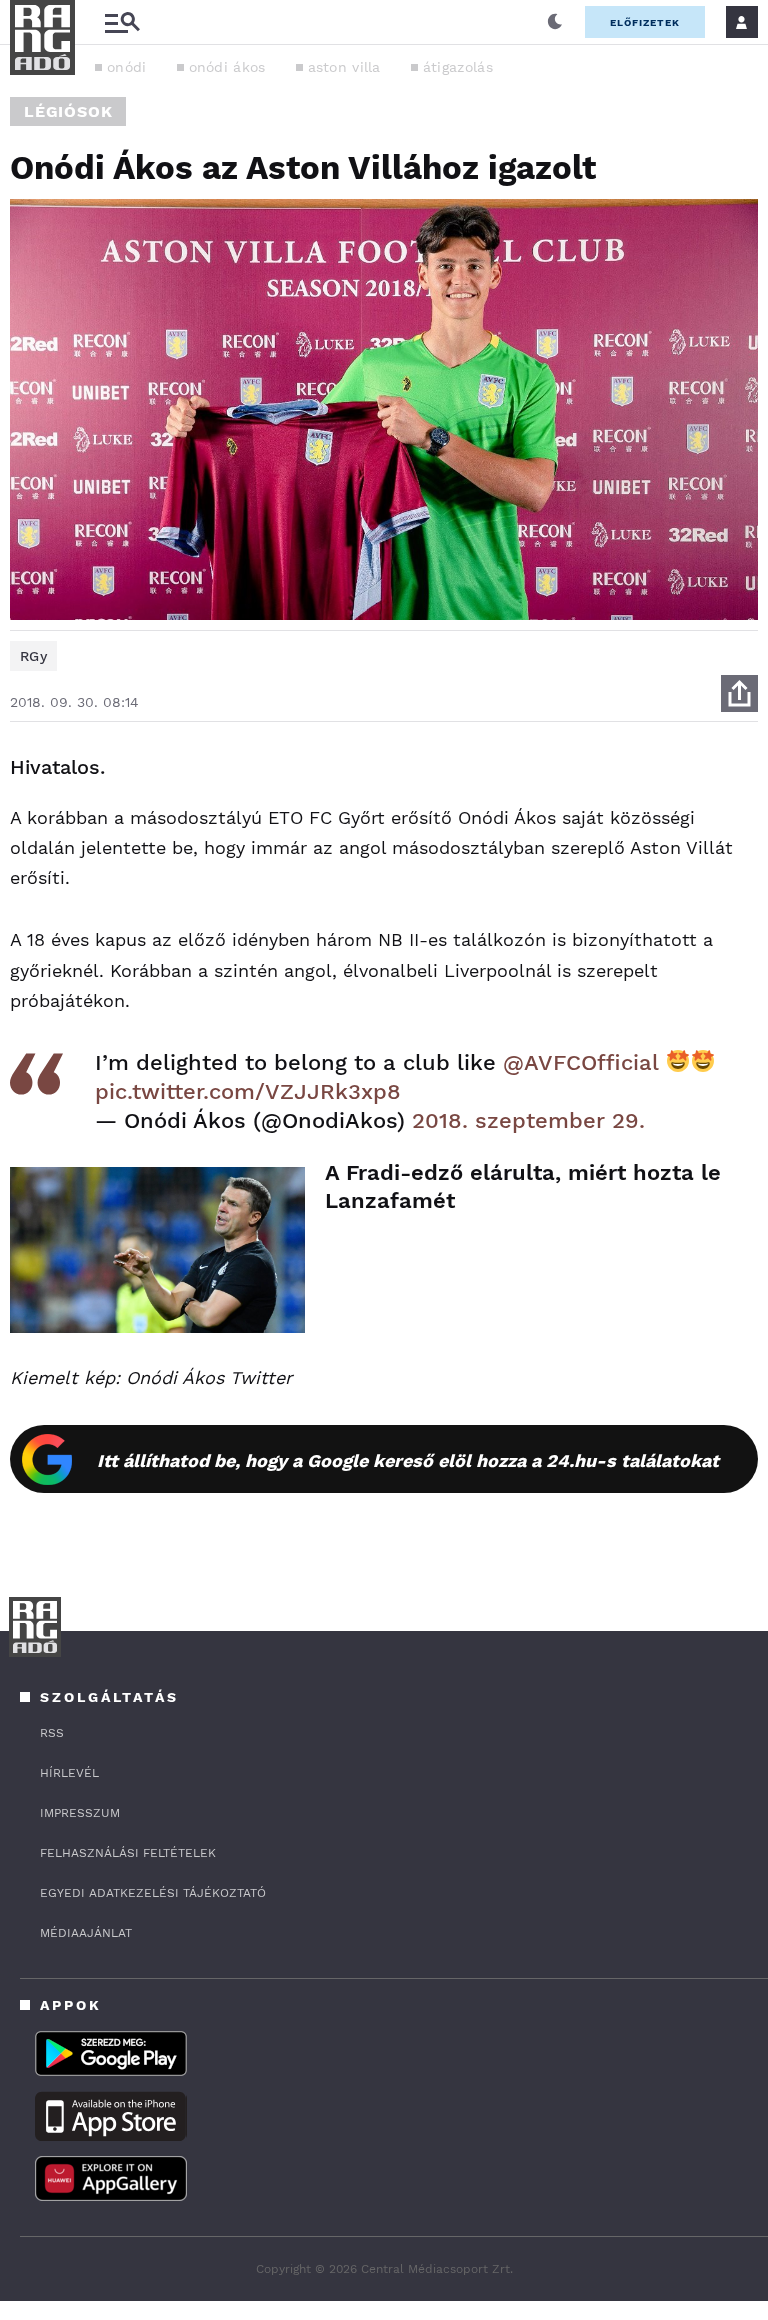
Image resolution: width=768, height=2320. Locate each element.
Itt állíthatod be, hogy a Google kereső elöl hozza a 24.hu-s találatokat (408, 1460)
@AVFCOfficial (580, 1062)
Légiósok (68, 111)
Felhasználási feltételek (128, 1853)
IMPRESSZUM (80, 1813)
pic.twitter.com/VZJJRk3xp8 (248, 1091)
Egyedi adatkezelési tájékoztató (153, 1893)
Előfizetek (645, 22)
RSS (52, 1733)
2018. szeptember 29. (528, 1120)
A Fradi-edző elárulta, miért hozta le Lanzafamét (523, 1186)
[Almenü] (122, 22)
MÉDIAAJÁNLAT (86, 1933)
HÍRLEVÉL (69, 1773)
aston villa (344, 67)
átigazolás (458, 67)
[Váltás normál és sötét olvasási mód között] (555, 22)
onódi (127, 67)
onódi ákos (227, 67)
